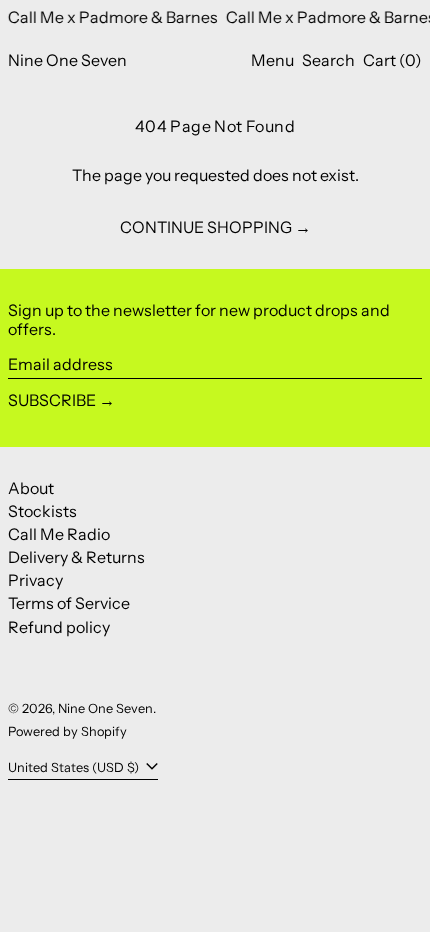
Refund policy (59, 627)
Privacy (35, 580)
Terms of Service (69, 603)
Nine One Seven (67, 60)
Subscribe (52, 400)
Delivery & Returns (76, 557)
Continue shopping (206, 227)
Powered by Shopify (67, 731)
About (31, 488)
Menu (272, 60)
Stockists (42, 511)
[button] (328, 60)
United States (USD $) (75, 767)
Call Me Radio (59, 534)
